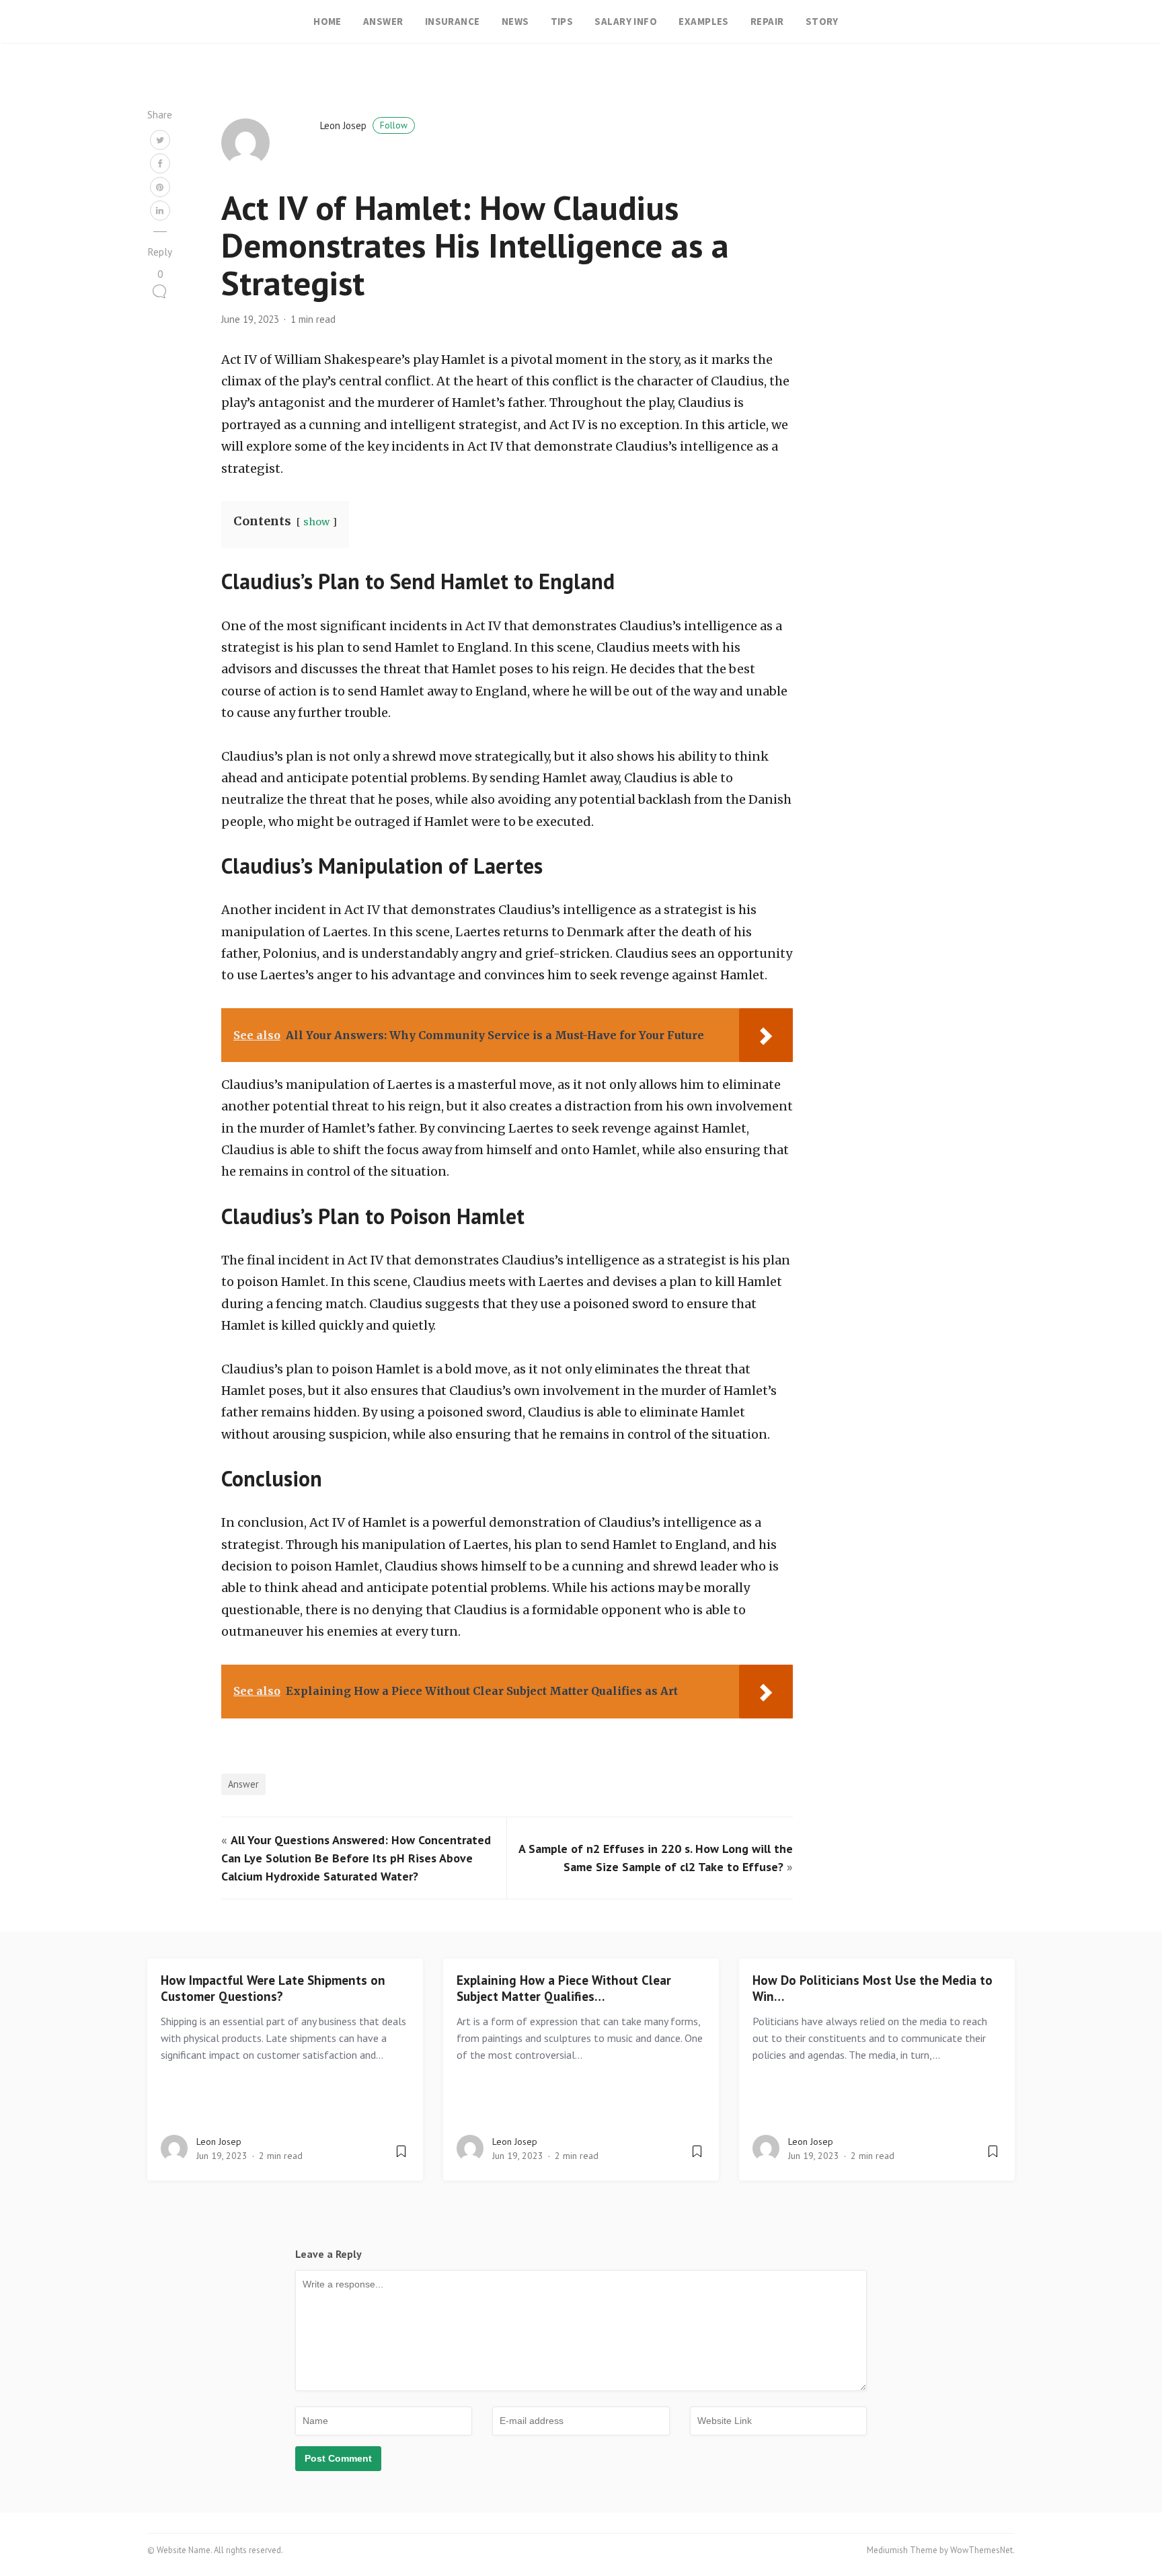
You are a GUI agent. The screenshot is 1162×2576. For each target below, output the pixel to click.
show (316, 522)
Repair (767, 21)
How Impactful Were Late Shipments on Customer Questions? (273, 1988)
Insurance (453, 21)
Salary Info (626, 21)
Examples (704, 21)
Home (327, 21)
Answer (383, 21)
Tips (562, 21)
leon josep (364, 125)
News (515, 21)
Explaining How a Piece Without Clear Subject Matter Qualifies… (564, 1988)
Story (822, 21)
